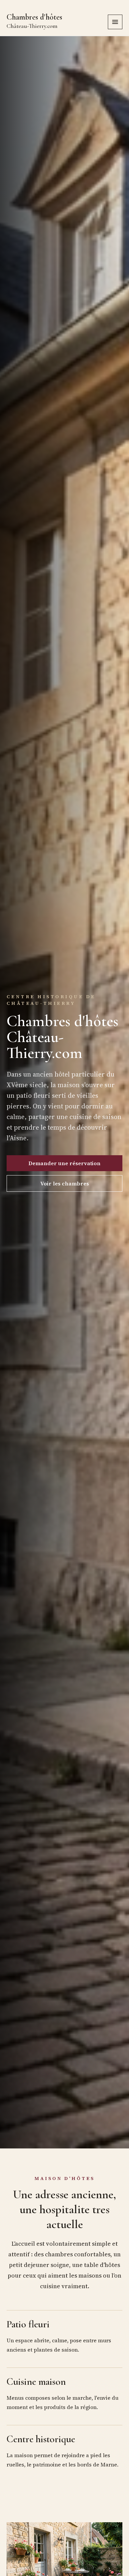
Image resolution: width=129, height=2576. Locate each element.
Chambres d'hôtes (34, 21)
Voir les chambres (65, 1183)
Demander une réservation (64, 1163)
